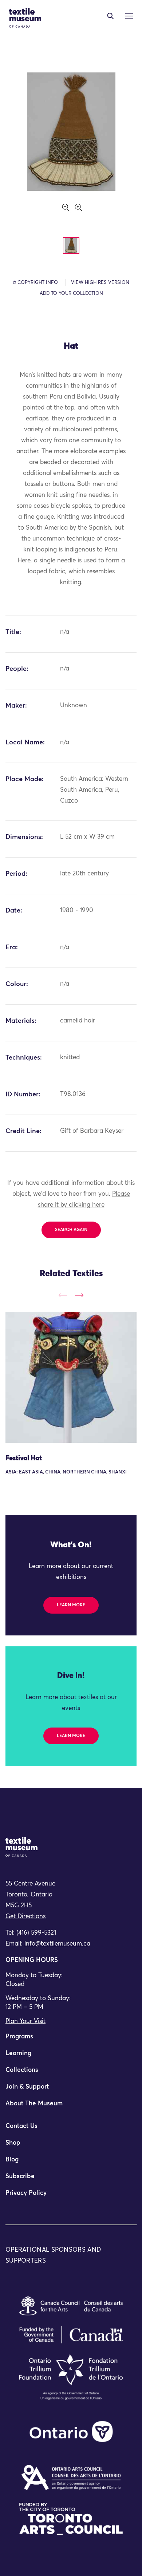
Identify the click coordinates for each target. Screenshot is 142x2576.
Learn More (71, 1605)
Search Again (71, 1230)
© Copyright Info (35, 283)
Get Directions (25, 1917)
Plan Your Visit (25, 2021)
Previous (63, 1295)
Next (79, 1295)
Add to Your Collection (71, 294)
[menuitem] (71, 2040)
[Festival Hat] (71, 1377)
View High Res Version (100, 283)
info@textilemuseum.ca (57, 1944)
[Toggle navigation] (111, 16)
